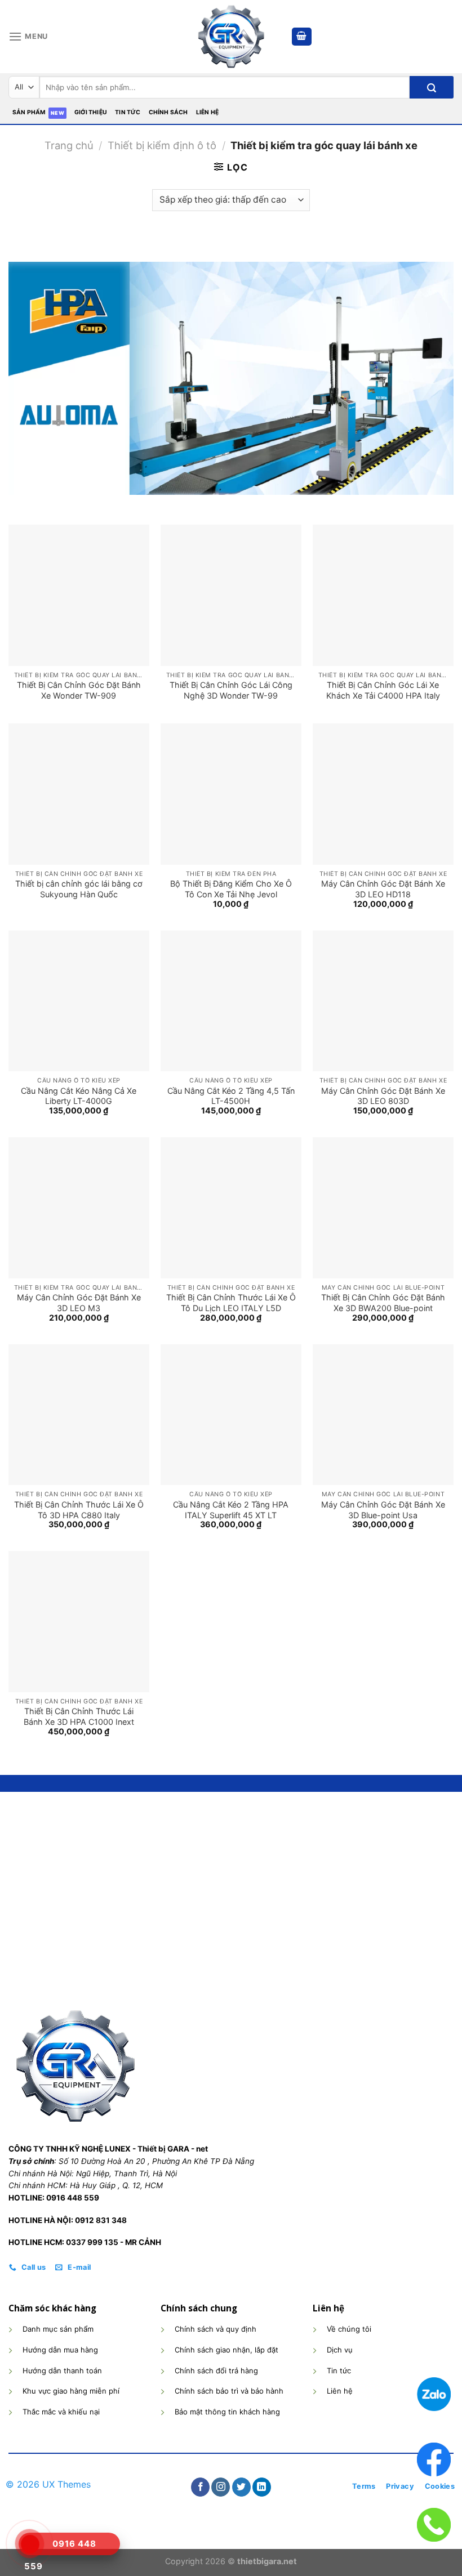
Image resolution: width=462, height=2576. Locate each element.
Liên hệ (207, 112)
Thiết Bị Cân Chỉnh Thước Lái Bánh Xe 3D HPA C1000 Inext (79, 1716)
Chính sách (168, 112)
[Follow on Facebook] (200, 2487)
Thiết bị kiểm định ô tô (162, 145)
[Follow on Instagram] (221, 2487)
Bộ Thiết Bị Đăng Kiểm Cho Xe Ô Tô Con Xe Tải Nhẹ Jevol (231, 889)
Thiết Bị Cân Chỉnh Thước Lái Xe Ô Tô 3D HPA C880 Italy (79, 1510)
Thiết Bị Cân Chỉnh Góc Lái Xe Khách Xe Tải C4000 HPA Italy (383, 690)
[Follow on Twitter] (241, 2487)
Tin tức (128, 112)
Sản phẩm (29, 112)
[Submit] (432, 87)
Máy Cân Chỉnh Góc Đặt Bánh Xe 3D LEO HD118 (383, 889)
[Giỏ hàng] (302, 37)
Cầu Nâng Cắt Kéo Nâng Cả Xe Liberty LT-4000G (79, 1096)
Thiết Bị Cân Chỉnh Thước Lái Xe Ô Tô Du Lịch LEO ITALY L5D (231, 1303)
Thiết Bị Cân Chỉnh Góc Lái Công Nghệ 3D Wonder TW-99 (231, 690)
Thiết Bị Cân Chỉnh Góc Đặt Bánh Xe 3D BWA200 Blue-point (383, 1303)
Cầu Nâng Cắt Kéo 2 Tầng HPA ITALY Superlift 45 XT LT (231, 1510)
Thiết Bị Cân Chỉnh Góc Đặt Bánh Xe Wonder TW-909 (79, 690)
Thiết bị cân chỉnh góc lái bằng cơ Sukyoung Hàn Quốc (79, 889)
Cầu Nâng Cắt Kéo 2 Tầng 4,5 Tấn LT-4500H (231, 1096)
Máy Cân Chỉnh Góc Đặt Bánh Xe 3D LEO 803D (383, 1096)
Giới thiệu (91, 112)
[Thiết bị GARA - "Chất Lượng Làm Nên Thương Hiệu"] (231, 37)
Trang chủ (69, 145)
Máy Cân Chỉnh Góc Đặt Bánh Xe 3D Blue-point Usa (383, 1510)
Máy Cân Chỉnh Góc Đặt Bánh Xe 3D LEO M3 (79, 1303)
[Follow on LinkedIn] (262, 2487)
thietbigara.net (267, 2561)
